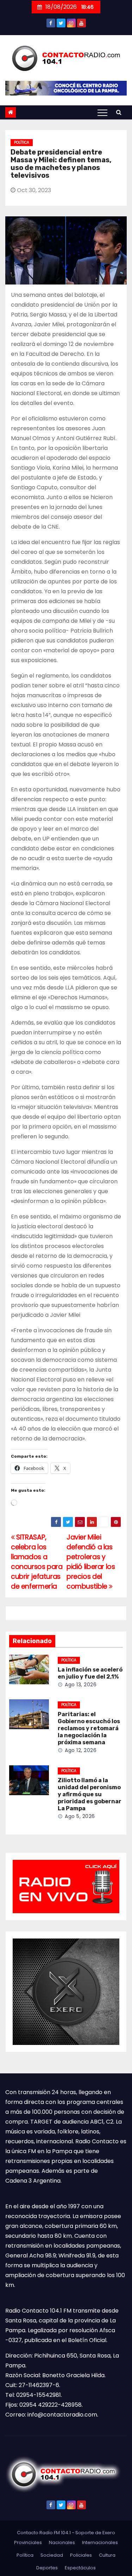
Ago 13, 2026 (81, 1685)
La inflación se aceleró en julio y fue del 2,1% (90, 1673)
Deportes (47, 2568)
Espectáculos (80, 2568)
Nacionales (62, 2542)
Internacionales (100, 2542)
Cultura (107, 2555)
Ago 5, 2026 (80, 1816)
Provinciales (28, 2542)
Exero (109, 2533)
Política (22, 142)
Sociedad (52, 2555)
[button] (119, 112)
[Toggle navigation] (102, 112)
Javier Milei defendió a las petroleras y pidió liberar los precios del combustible (91, 1562)
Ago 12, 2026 (81, 1750)
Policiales (81, 2555)
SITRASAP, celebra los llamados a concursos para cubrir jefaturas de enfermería (37, 1562)
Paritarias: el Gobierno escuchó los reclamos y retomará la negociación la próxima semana (89, 1728)
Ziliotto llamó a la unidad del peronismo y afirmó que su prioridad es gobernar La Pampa (90, 1794)
